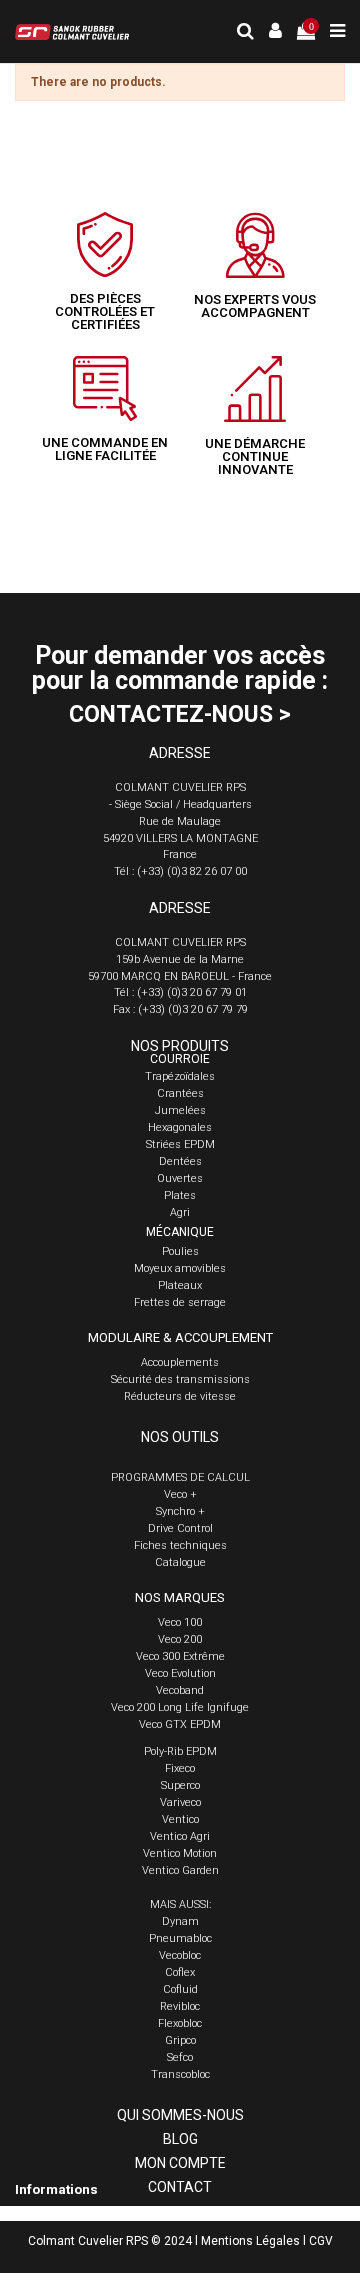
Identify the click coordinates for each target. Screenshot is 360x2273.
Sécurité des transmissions (180, 1379)
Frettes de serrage (180, 1302)
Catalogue (180, 1562)
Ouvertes (180, 1178)
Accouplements (180, 1362)
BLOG (180, 2139)
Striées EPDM (180, 1144)
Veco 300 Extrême (180, 1656)
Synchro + (180, 1511)
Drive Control (180, 1528)
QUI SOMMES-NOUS (180, 2115)
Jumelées (180, 1110)
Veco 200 (180, 1639)
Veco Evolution (180, 1673)
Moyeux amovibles (180, 1268)
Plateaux (180, 1285)
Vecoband (180, 1690)
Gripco (180, 2040)
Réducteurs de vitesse (180, 1396)
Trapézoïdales (180, 1076)
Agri (180, 1212)
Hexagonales (180, 1127)
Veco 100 (180, 1622)
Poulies (180, 1251)
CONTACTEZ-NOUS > (180, 714)
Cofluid (180, 1989)
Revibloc (180, 2006)
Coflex (180, 1972)
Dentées (180, 1161)
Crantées (180, 1093)
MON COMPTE (180, 2163)
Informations (56, 2189)
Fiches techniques (180, 1545)
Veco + (180, 1494)
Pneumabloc (180, 1938)
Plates (180, 1195)
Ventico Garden (180, 1870)
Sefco (180, 2057)
